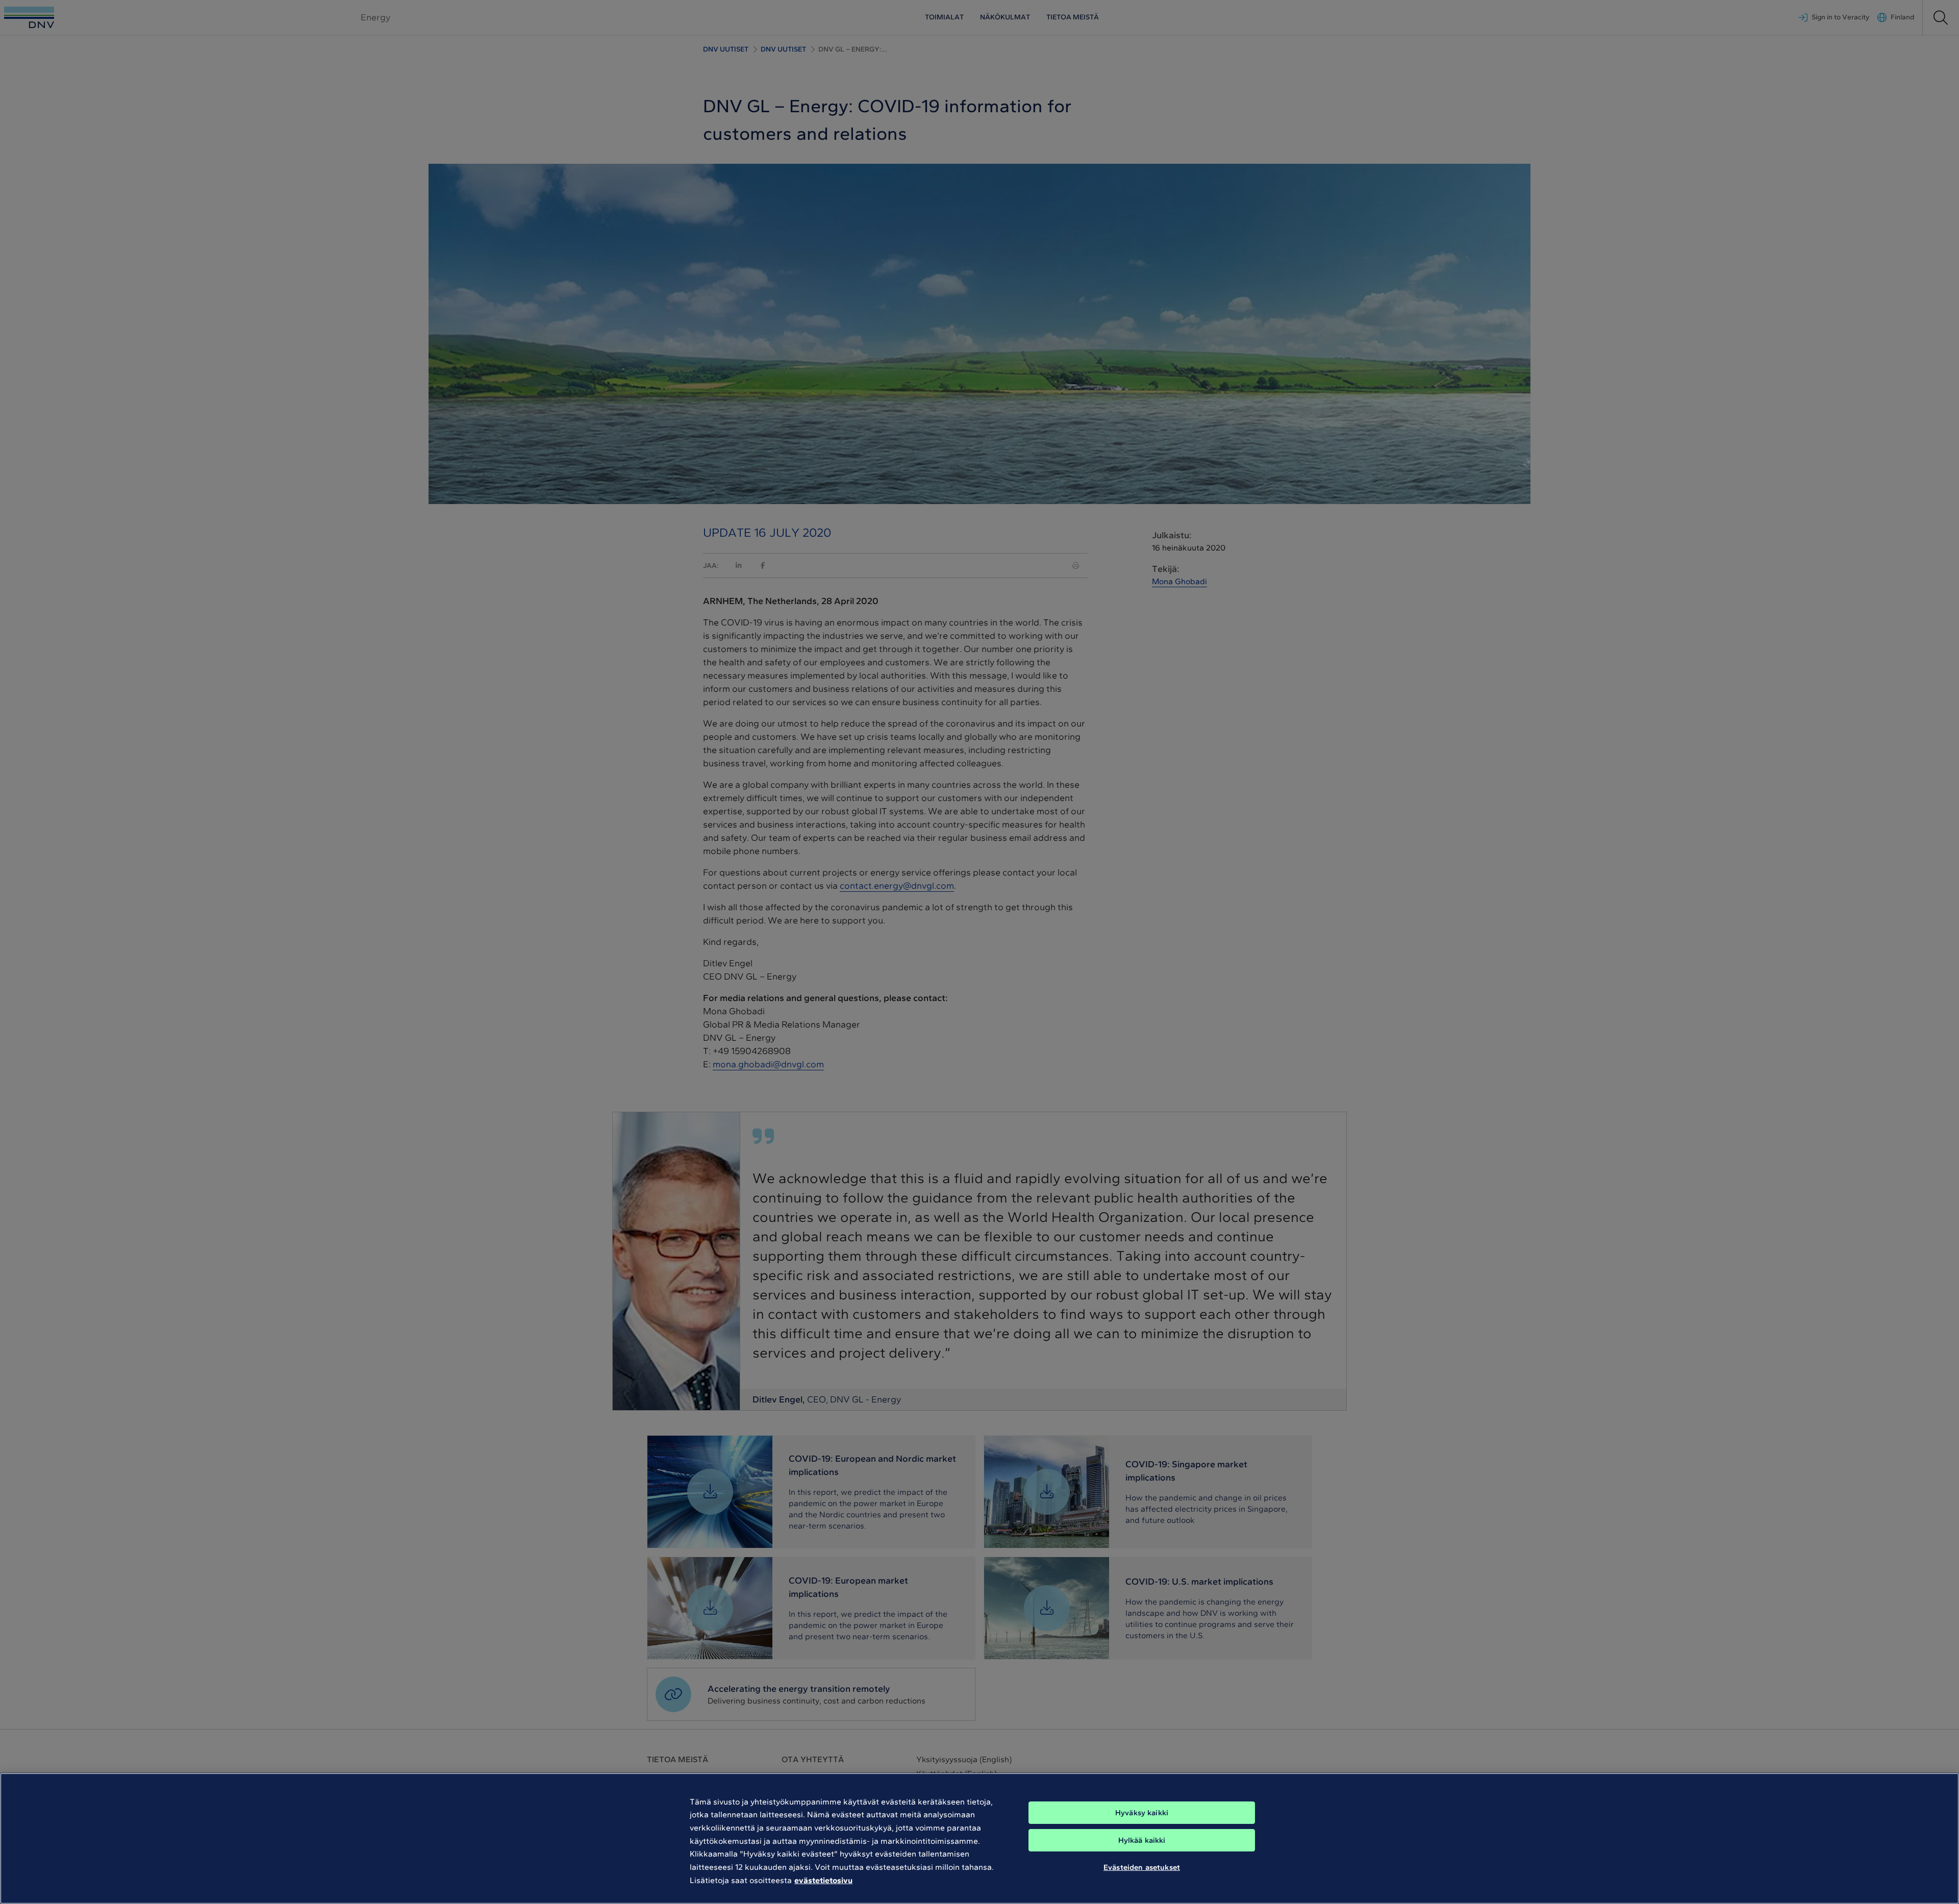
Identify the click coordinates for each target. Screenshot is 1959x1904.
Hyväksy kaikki (1142, 1813)
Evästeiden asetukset (1142, 1867)
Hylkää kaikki (1142, 1840)
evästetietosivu (823, 1880)
